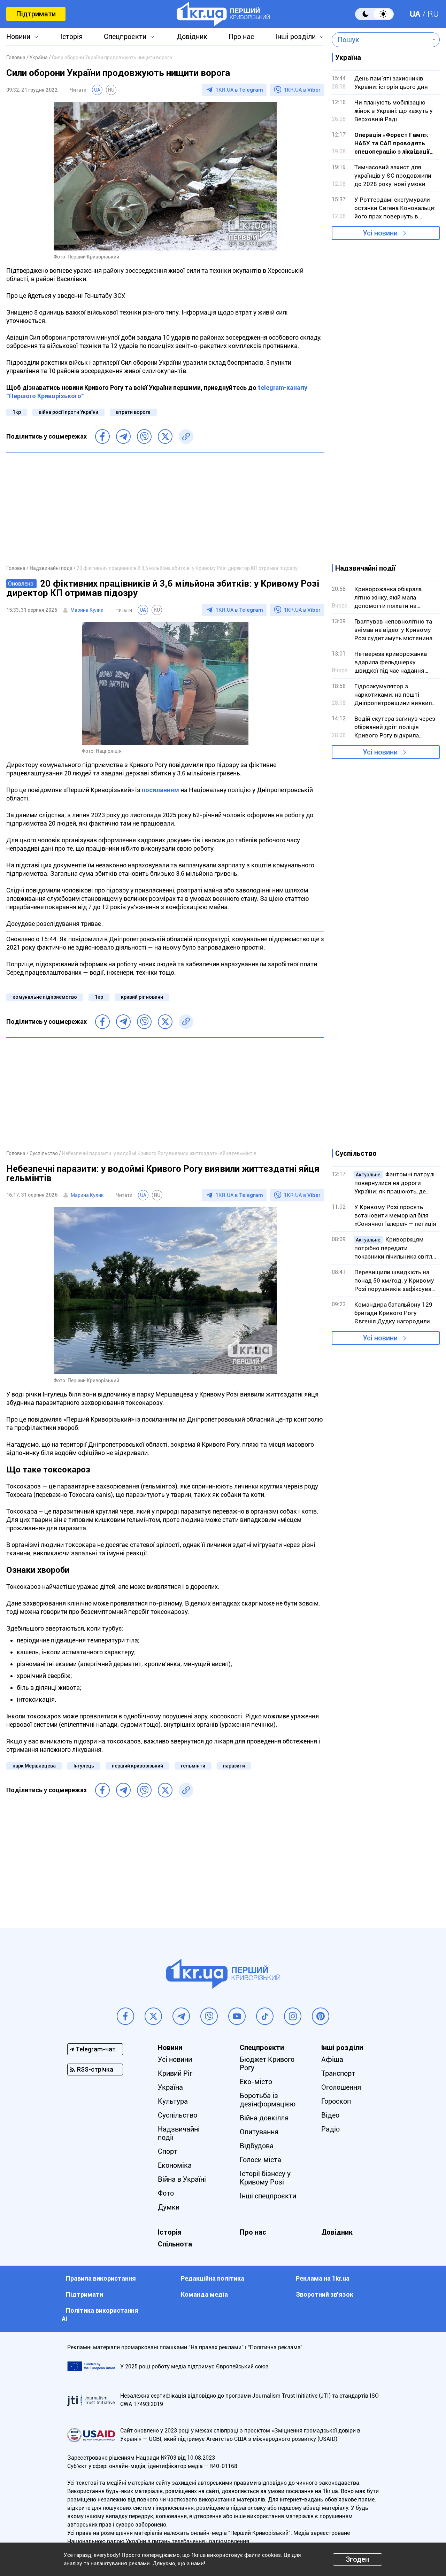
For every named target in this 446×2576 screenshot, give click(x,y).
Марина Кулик (87, 610)
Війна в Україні (182, 2179)
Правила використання (101, 2278)
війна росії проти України (68, 412)
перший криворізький (137, 1766)
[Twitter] (165, 436)
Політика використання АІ (100, 2315)
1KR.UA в (239, 90)
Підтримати (36, 14)
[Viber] (144, 436)
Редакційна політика (213, 2278)
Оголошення (341, 2087)
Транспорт (338, 2073)
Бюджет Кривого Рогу (267, 2064)
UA (415, 14)
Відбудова (257, 2146)
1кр (17, 412)
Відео (330, 2115)
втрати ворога (133, 412)
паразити (234, 1766)
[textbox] (381, 40)
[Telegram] (123, 436)
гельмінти (193, 1766)
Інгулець (84, 1766)
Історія (71, 37)
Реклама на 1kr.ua (323, 2278)
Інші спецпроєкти (268, 2196)
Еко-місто (256, 2082)
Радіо (330, 2129)
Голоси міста (260, 2160)
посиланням (160, 790)
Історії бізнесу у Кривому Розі (265, 2178)
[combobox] (381, 40)
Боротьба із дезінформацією (268, 2100)
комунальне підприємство (45, 997)
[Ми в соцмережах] (125, 2016)
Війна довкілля (264, 2118)
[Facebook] (102, 436)
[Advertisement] (165, 508)
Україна (170, 2087)
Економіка (175, 2165)
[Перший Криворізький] (223, 14)
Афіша (332, 2059)
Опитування (259, 2132)
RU (433, 14)
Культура (173, 2101)
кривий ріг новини (142, 997)
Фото (166, 2193)
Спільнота (175, 2244)
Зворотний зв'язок (325, 2294)
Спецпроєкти (125, 37)
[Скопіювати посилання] (186, 436)
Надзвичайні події (179, 2133)
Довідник (192, 37)
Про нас (241, 37)
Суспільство (178, 2115)
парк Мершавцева (34, 1766)
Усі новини (380, 233)
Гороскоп (336, 2101)
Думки (169, 2207)
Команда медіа (204, 2294)
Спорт (168, 2151)
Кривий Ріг (175, 2073)
